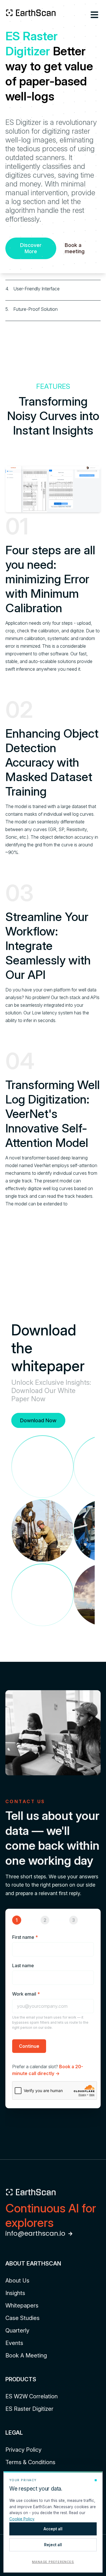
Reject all (53, 2545)
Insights (15, 2293)
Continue (29, 2046)
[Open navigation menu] (94, 15)
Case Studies (22, 2318)
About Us (17, 2281)
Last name (23, 1965)
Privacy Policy (23, 2450)
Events (14, 2343)
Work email (26, 1994)
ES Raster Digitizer (29, 2409)
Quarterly (17, 2330)
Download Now (38, 1420)
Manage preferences (53, 2562)
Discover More (31, 248)
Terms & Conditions (30, 2462)
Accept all (53, 2529)
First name (25, 1937)
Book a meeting (75, 248)
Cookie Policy (22, 2519)
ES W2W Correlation (32, 2396)
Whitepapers (22, 2306)
